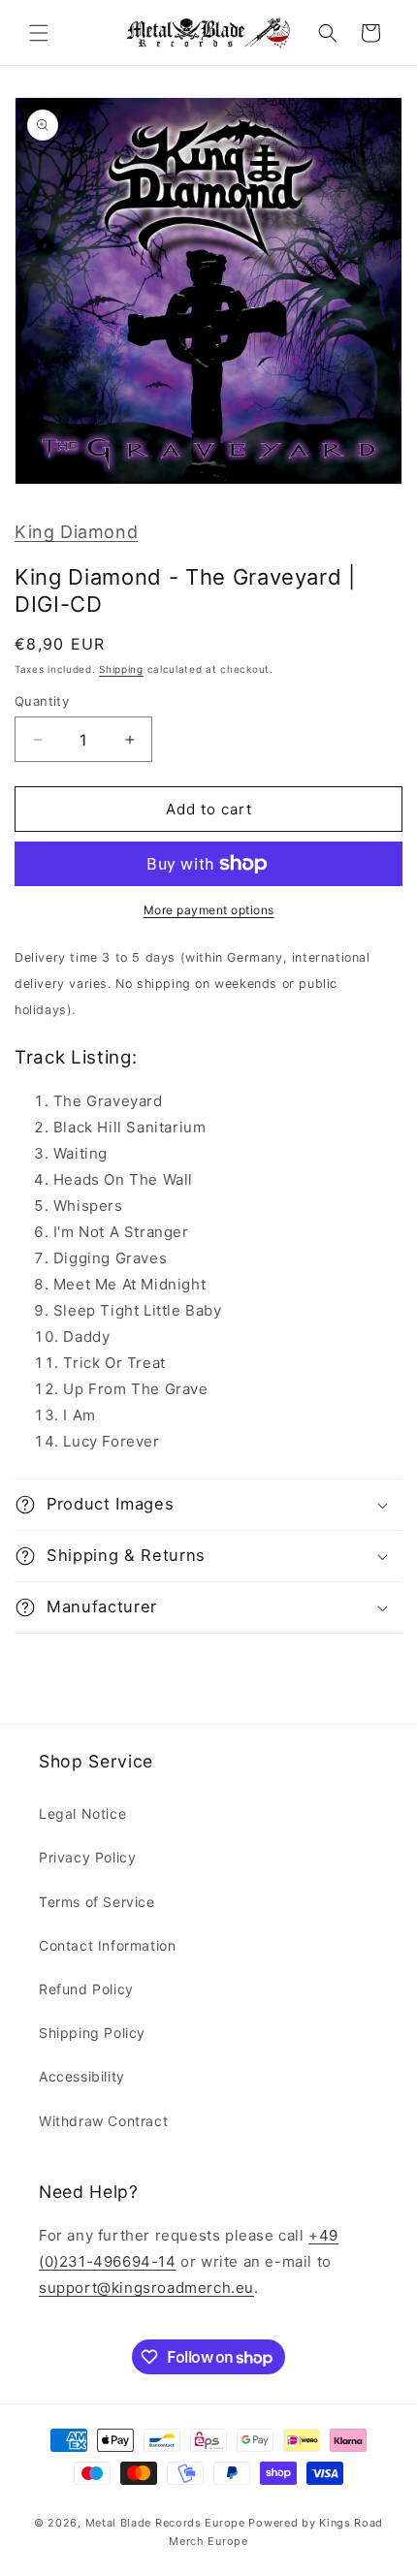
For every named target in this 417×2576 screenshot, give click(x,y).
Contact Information (107, 1945)
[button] (39, 33)
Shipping (121, 669)
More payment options (209, 910)
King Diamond (76, 532)
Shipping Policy (92, 2033)
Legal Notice (82, 1813)
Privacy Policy (87, 1857)
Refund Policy (86, 1989)
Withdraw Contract (103, 2121)
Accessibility (82, 2076)
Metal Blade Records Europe (165, 2523)
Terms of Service (97, 1902)
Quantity (42, 701)
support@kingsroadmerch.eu (146, 2288)
